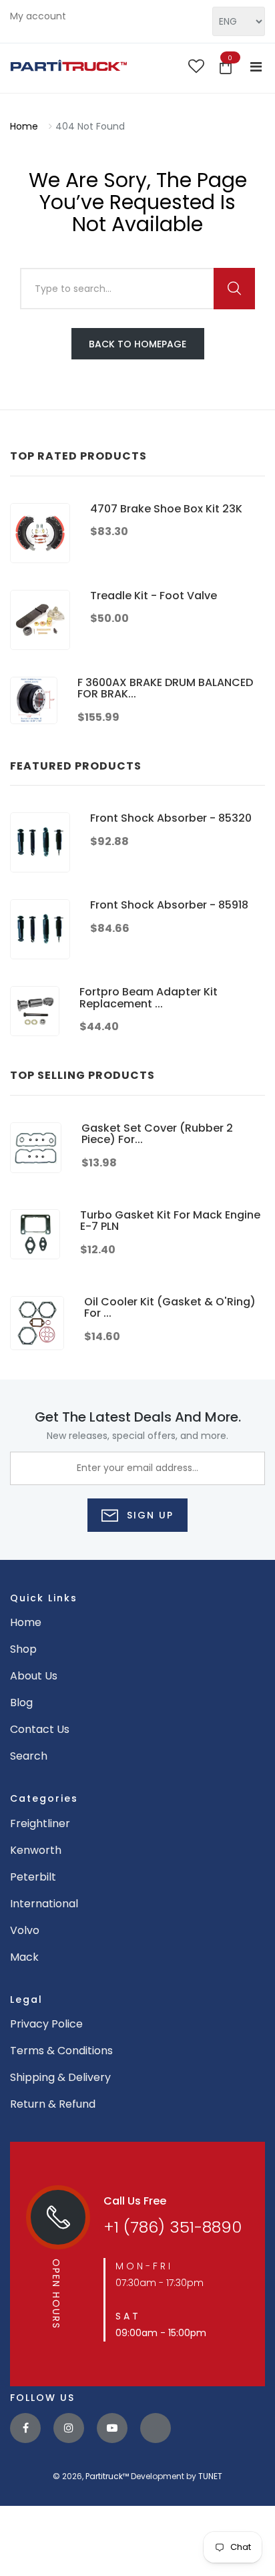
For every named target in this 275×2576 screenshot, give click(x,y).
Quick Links (44, 1598)
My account (38, 16)
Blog (21, 1703)
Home (24, 126)
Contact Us (40, 1729)
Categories (44, 1798)
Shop (23, 1649)
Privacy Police (46, 2024)
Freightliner (40, 1823)
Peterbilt (33, 1877)
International (44, 1904)
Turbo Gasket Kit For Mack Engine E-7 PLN (170, 1221)
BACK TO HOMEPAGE (137, 344)
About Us (34, 1676)
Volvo (25, 1930)
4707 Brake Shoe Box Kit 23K (166, 509)
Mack (24, 1957)
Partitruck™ (107, 2476)
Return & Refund (53, 2104)
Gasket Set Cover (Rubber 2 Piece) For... (157, 1134)
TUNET (210, 2476)
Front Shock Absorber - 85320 (171, 818)
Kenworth (36, 1850)
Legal (26, 1999)
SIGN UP (148, 1515)
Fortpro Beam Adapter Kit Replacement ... (149, 998)
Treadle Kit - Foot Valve (154, 596)
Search (29, 1756)
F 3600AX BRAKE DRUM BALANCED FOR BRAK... (165, 688)
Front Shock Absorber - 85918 (169, 905)
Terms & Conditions (61, 2051)
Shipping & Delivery (60, 2077)
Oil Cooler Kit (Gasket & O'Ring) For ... (170, 1308)
